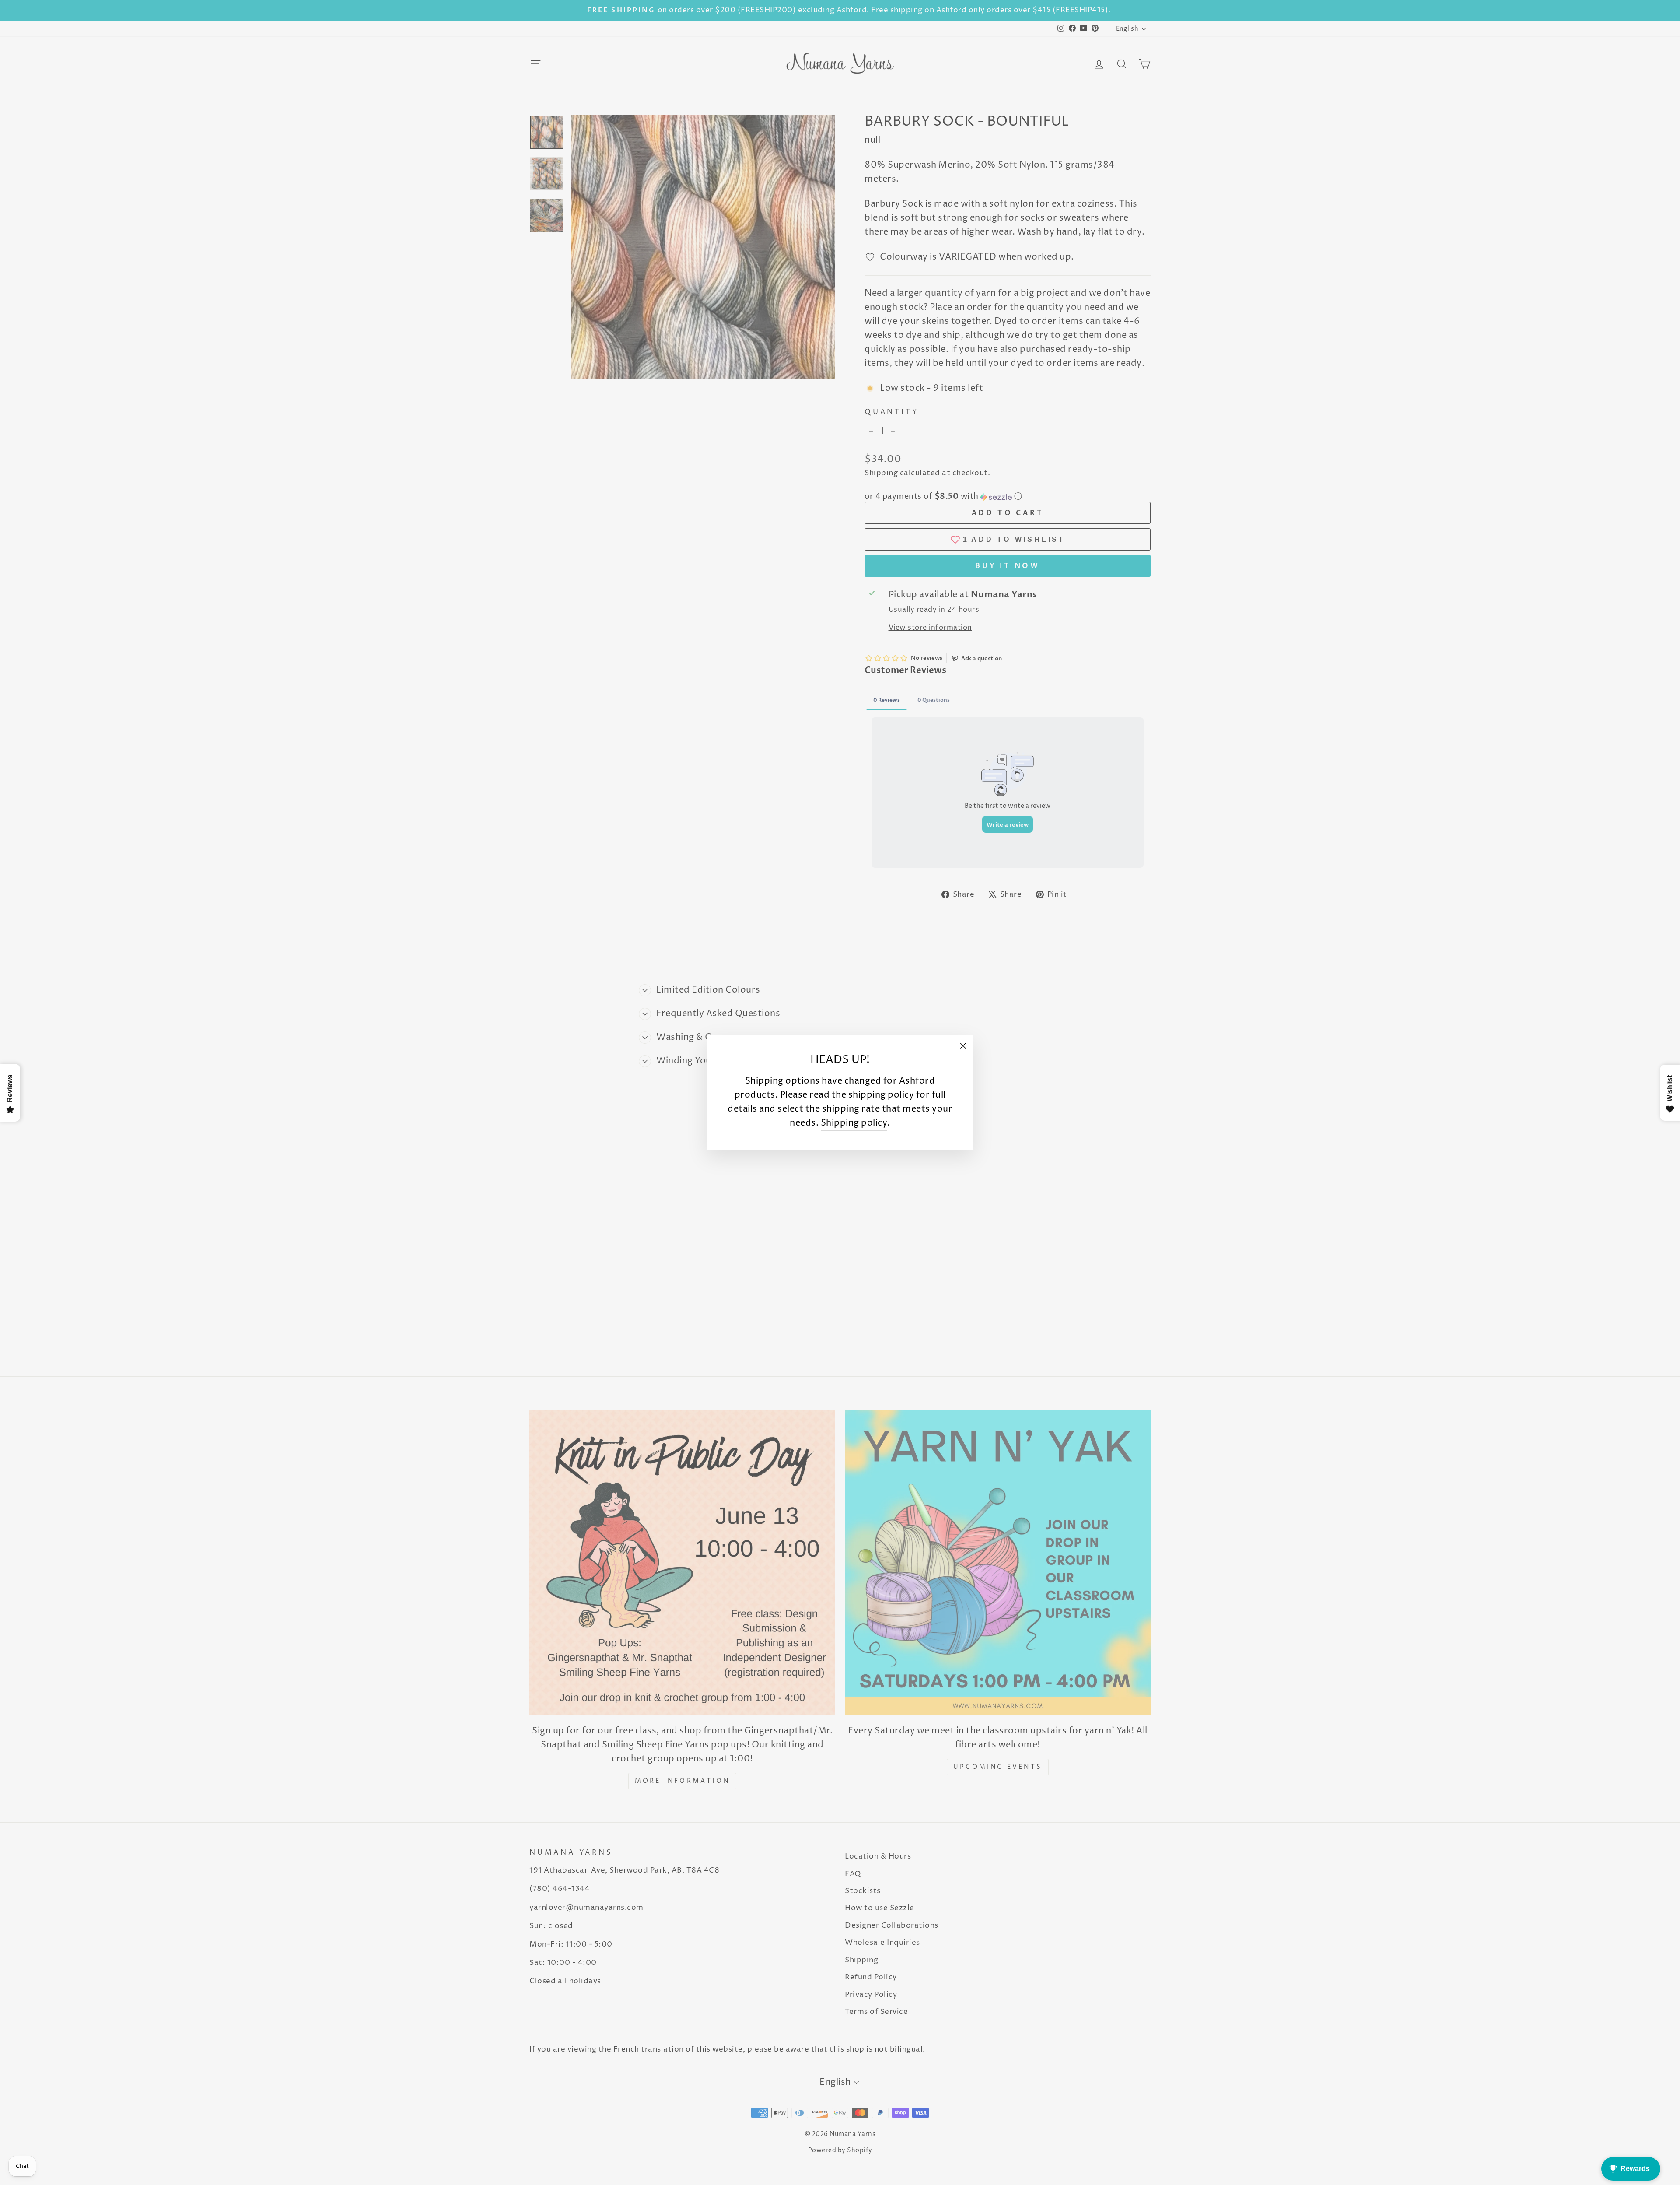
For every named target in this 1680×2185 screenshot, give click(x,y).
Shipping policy (854, 1123)
